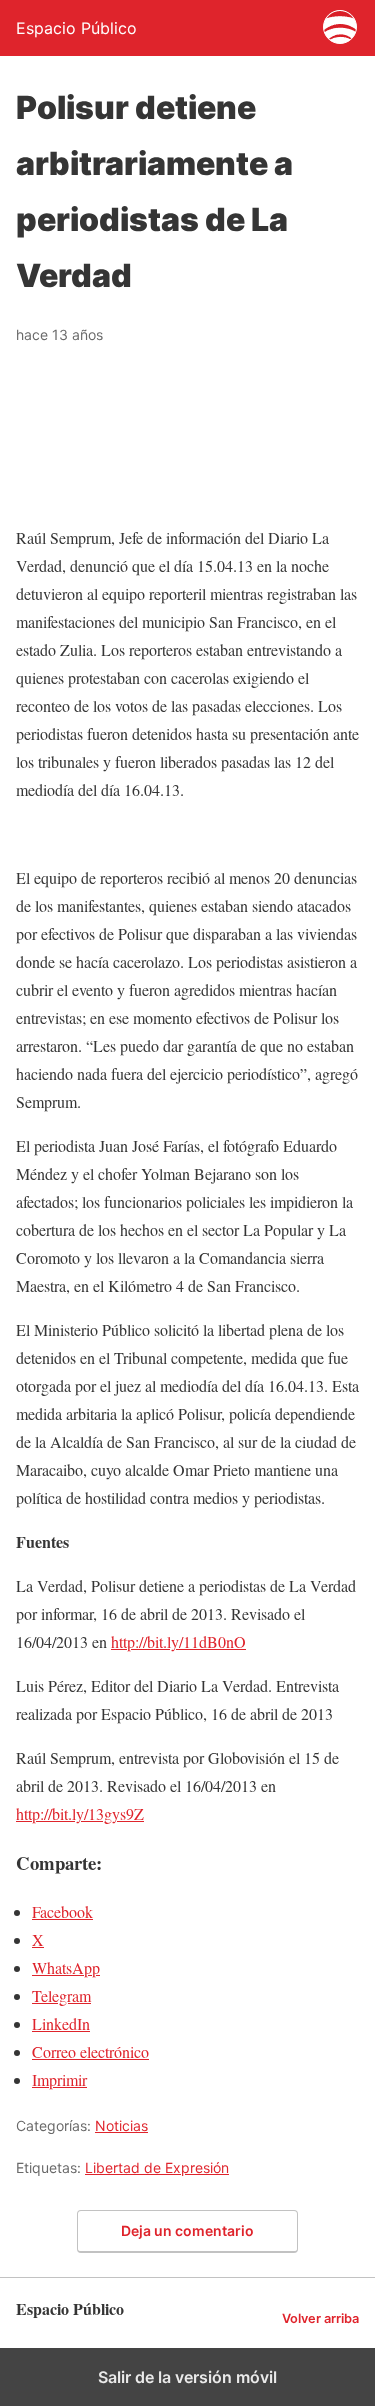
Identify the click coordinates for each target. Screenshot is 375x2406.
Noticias (121, 2125)
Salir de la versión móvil (187, 2377)
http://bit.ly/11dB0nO (178, 1641)
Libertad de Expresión (157, 2167)
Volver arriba (320, 2318)
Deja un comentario (187, 2230)
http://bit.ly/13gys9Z (80, 1813)
